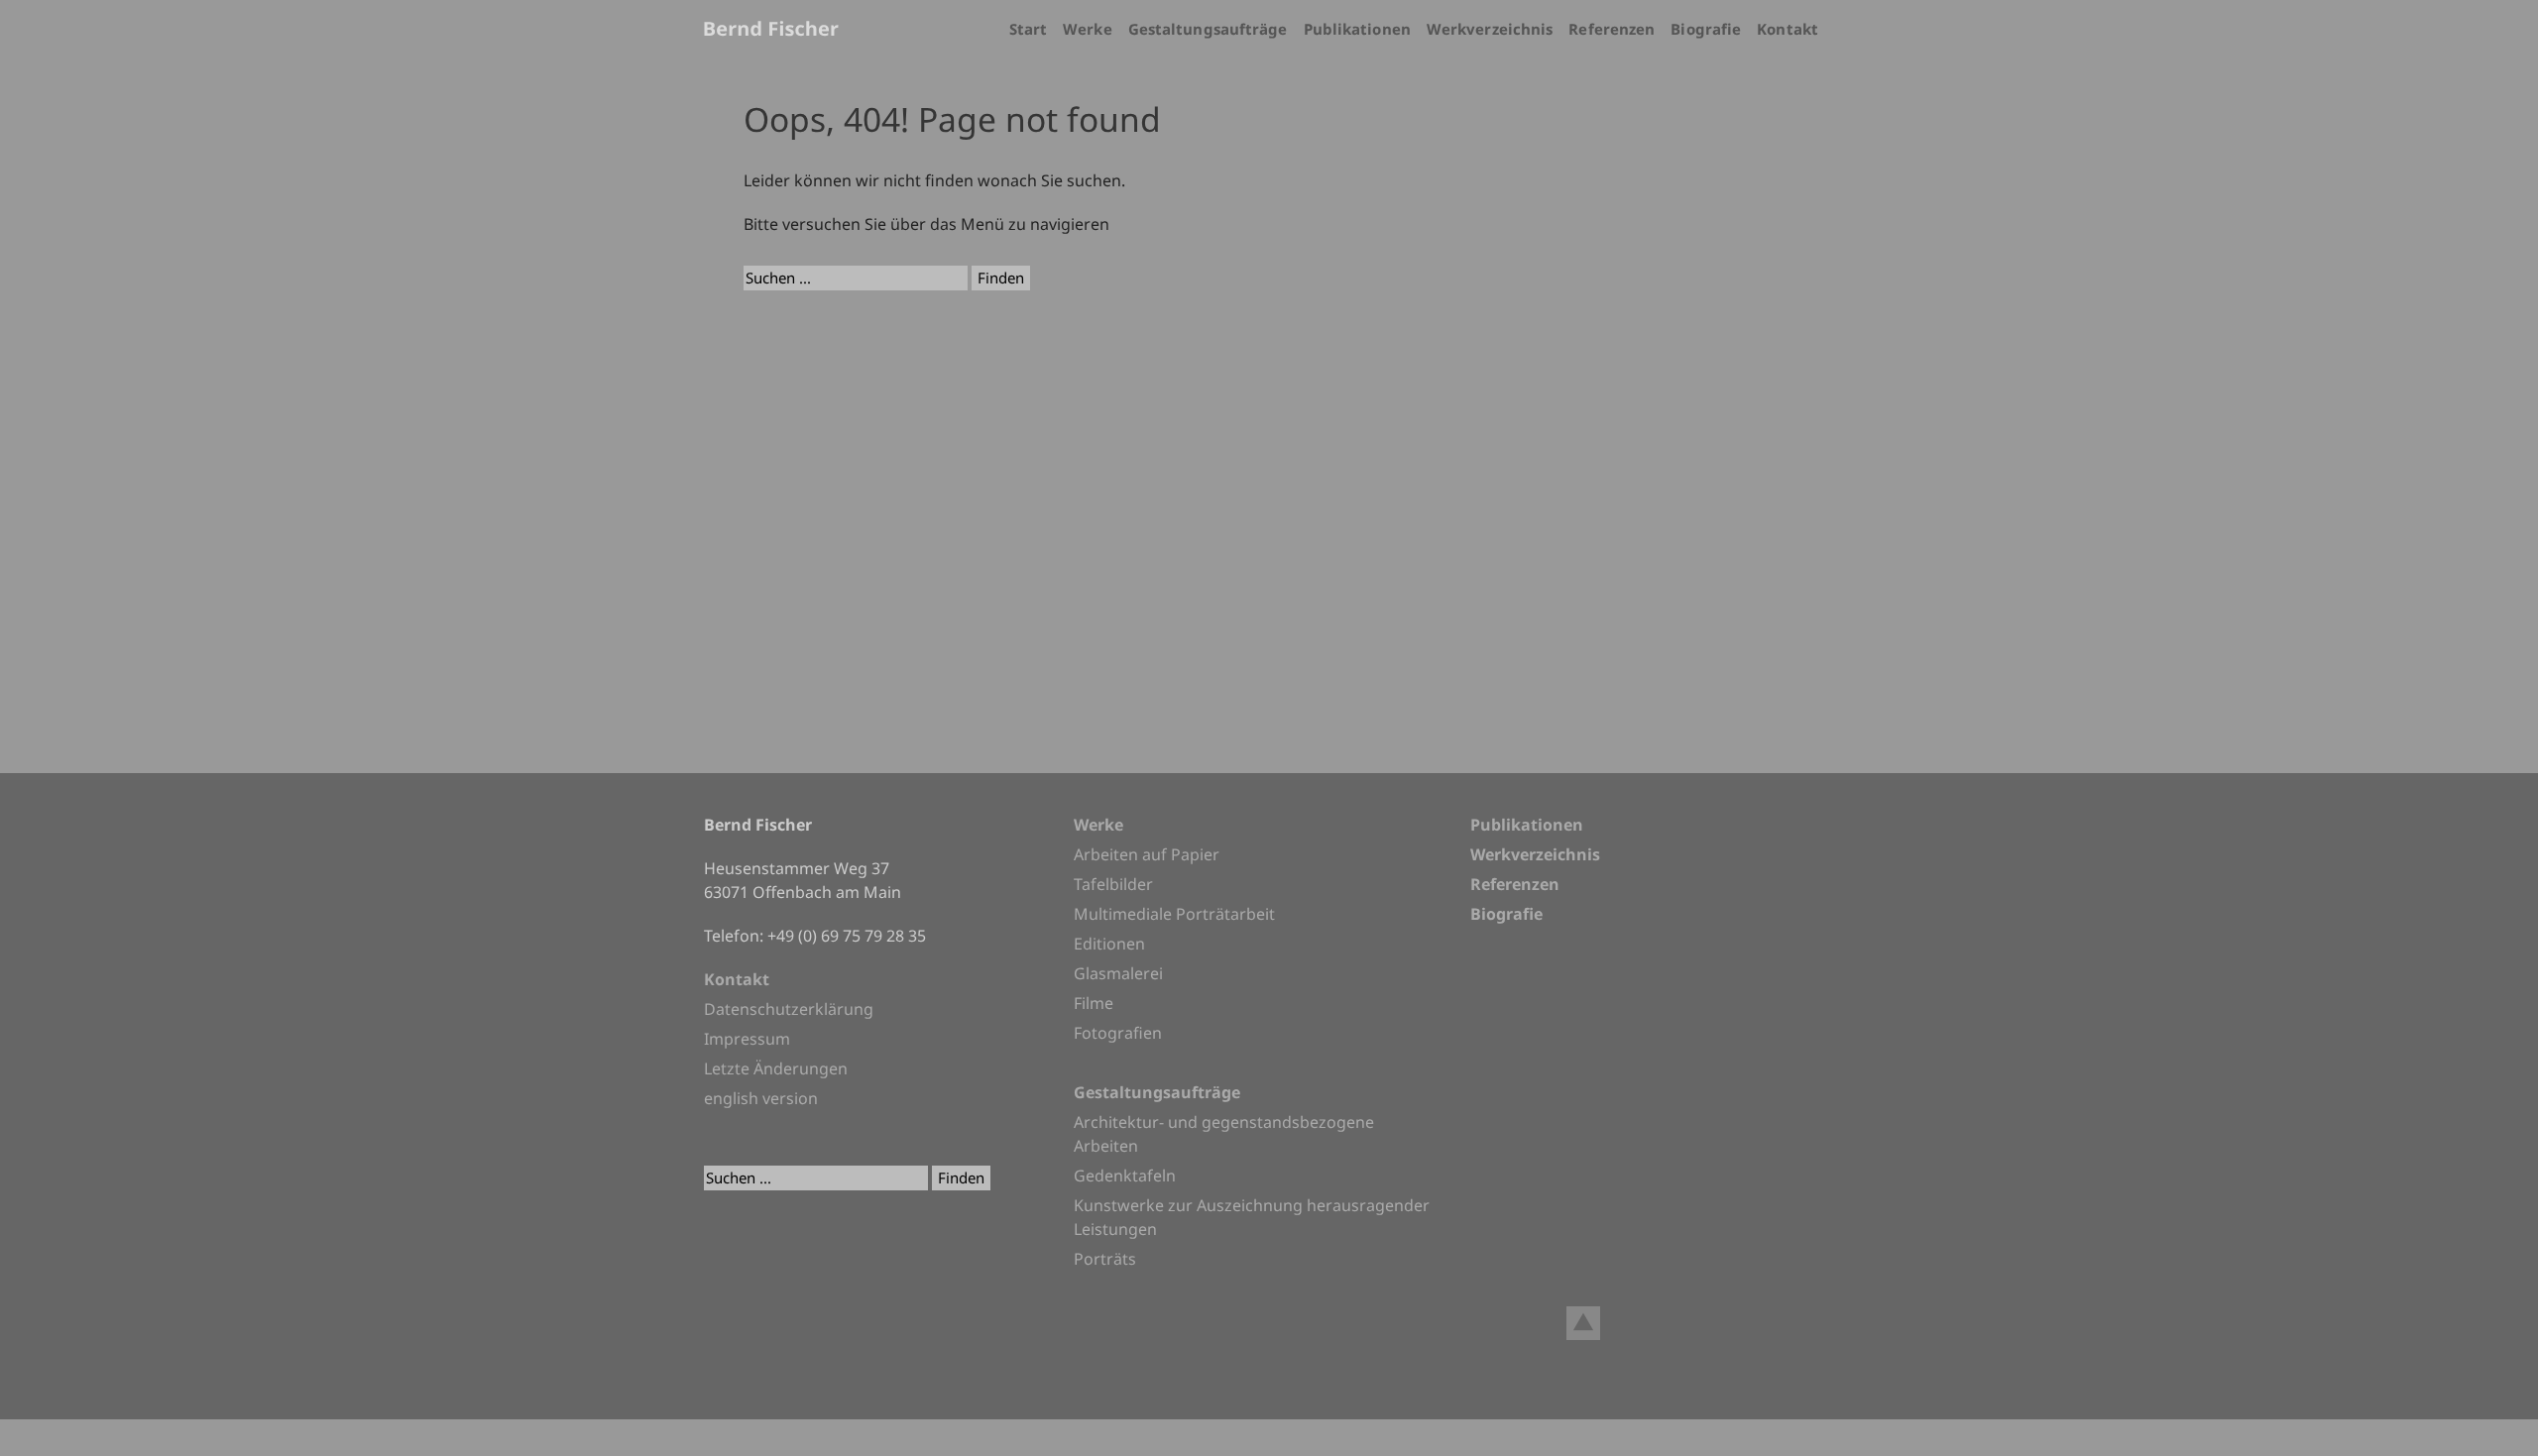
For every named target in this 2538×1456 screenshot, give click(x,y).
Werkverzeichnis (1490, 29)
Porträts (1105, 1259)
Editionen (1109, 944)
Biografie (1706, 29)
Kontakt (1788, 29)
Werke (1088, 29)
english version (761, 1098)
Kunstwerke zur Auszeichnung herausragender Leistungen (1252, 1217)
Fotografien (1118, 1033)
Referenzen (1612, 29)
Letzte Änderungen (776, 1068)
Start (1029, 29)
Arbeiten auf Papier (1147, 854)
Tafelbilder (1113, 884)
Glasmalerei (1118, 973)
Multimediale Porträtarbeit (1174, 914)
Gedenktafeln (1125, 1176)
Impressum (747, 1039)
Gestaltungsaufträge (1208, 29)
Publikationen (1357, 29)
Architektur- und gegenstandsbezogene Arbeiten (1224, 1134)
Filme (1094, 1003)
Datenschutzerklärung (789, 1009)
